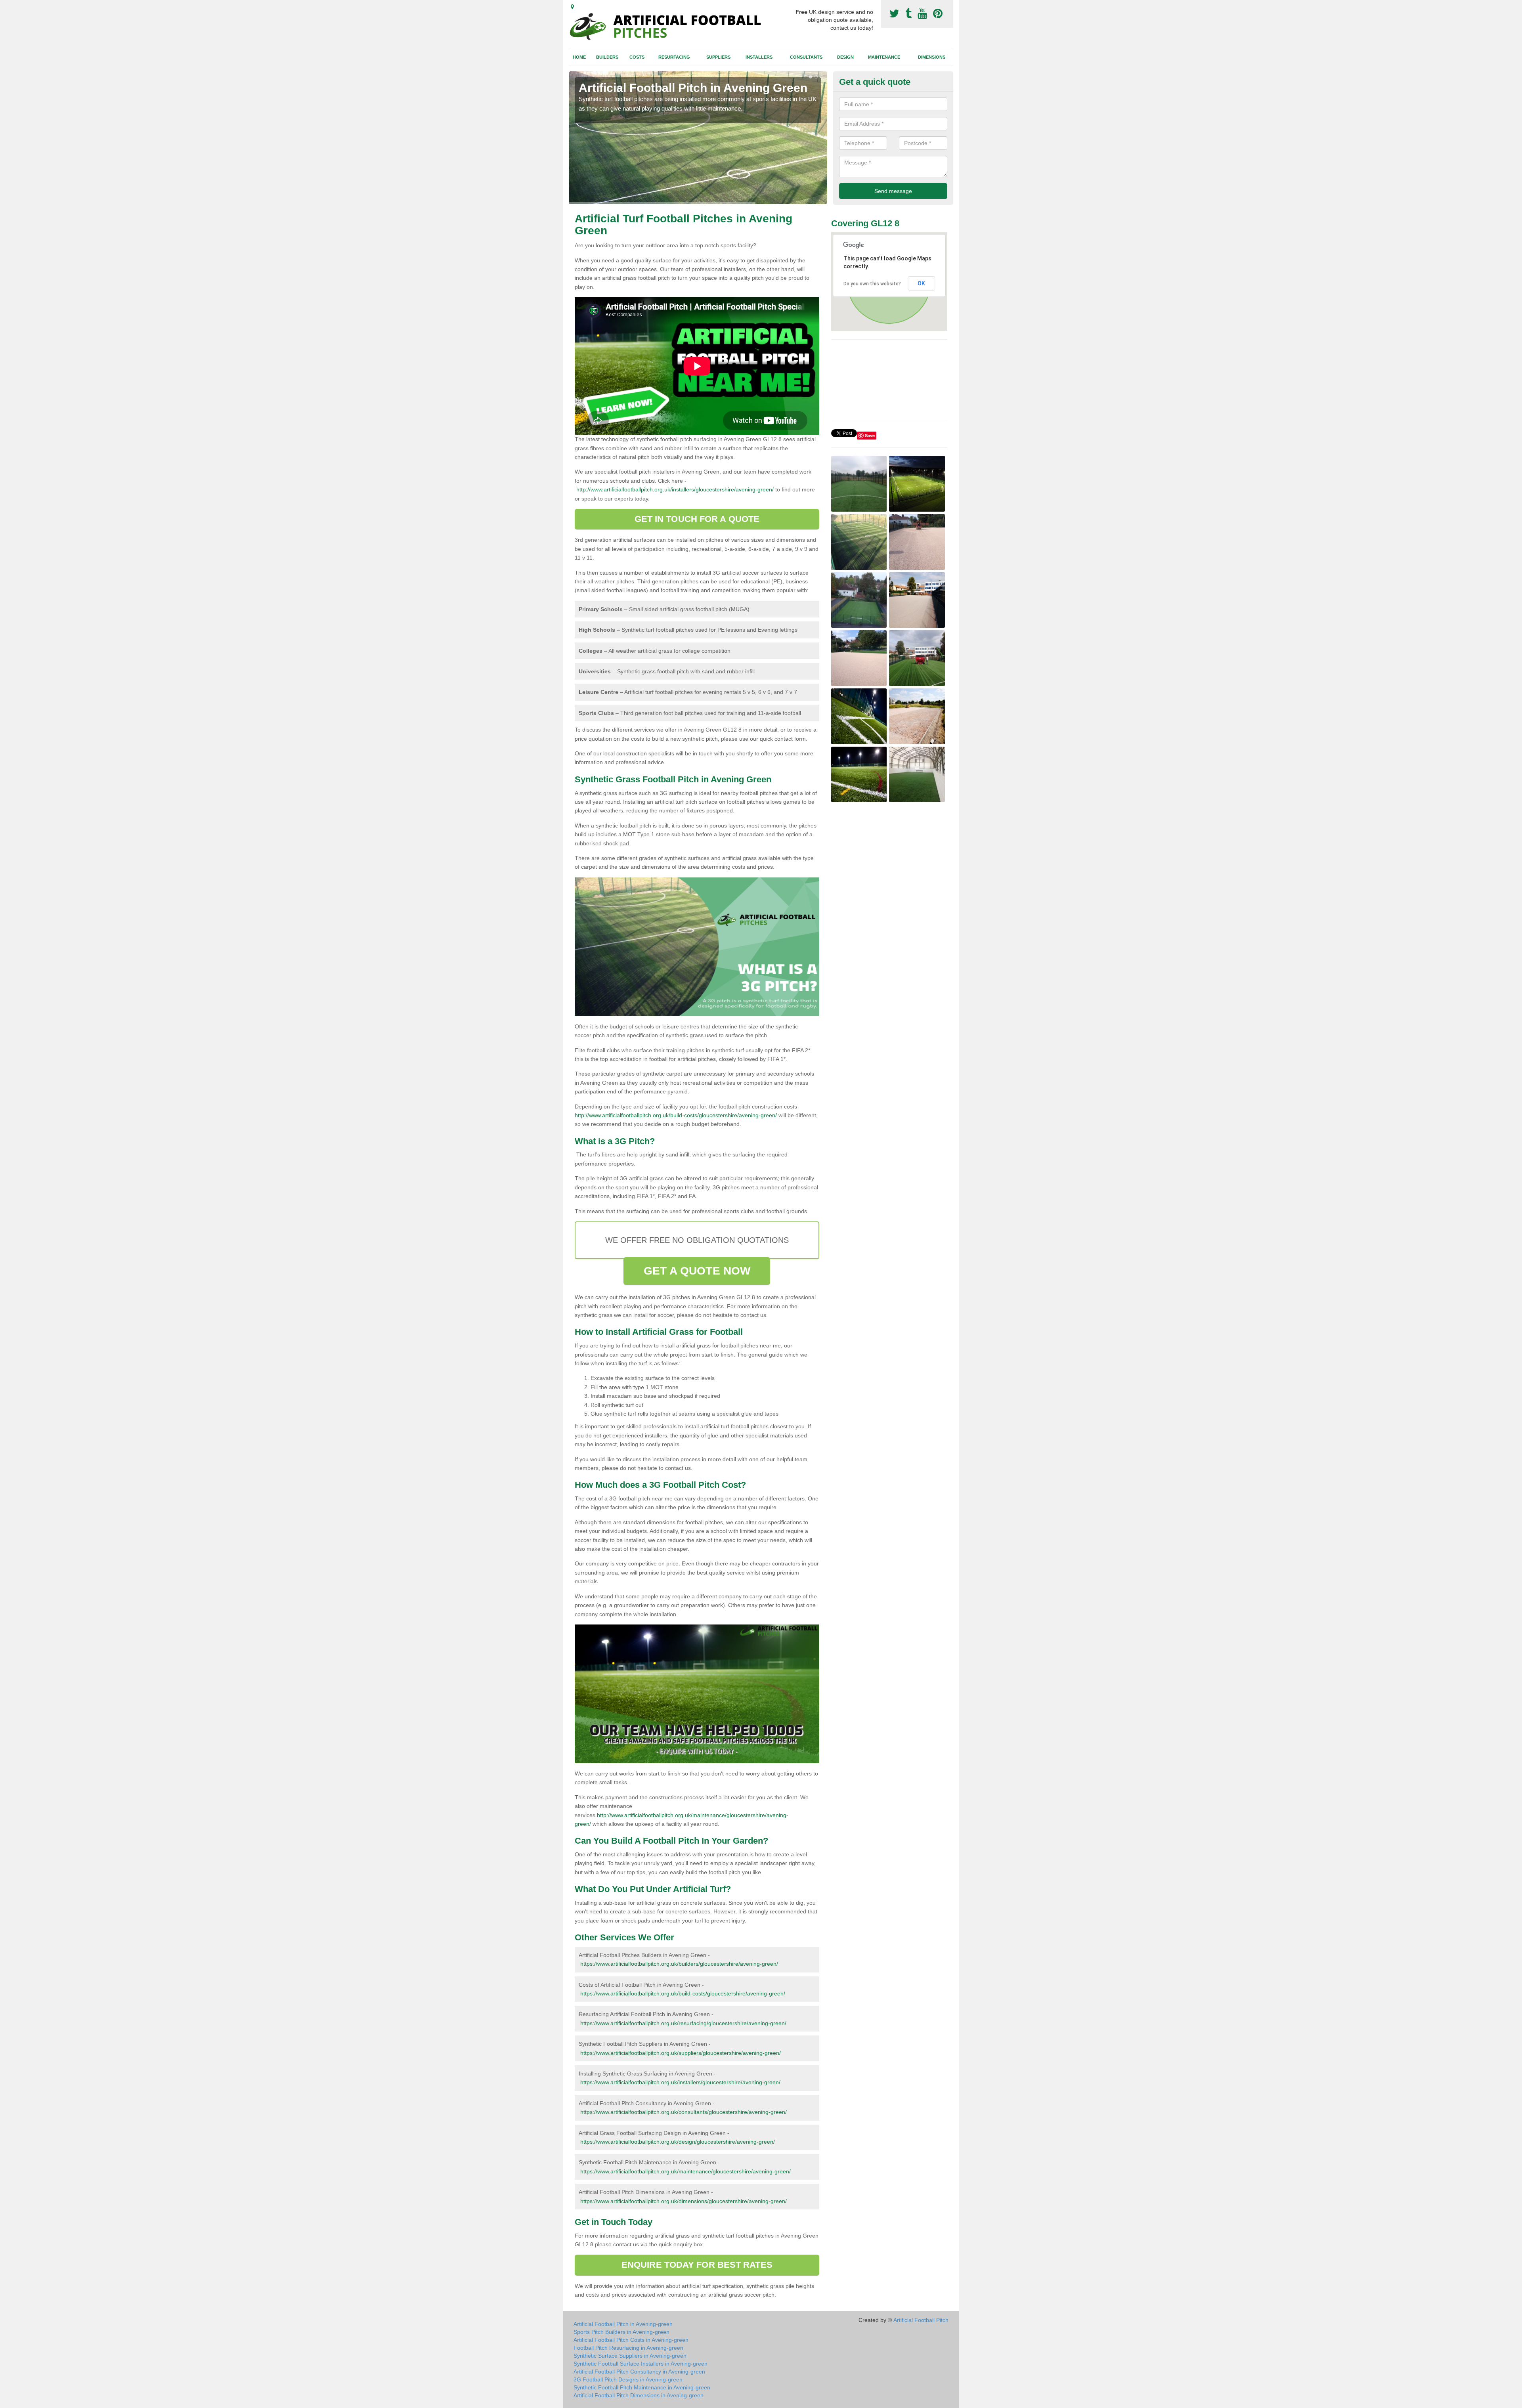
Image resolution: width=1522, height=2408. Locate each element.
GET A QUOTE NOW (697, 1271)
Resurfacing (674, 57)
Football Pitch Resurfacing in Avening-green (628, 2348)
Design (845, 57)
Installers (759, 57)
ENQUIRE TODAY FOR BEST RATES (697, 2265)
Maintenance (884, 57)
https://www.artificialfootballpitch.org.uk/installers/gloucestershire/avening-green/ (680, 2082)
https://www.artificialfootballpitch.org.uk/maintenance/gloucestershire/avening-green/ (685, 2171)
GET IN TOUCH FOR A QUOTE (697, 519)
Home (579, 57)
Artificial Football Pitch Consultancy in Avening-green (639, 2372)
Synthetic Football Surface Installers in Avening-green (641, 2364)
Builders (607, 57)
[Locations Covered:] (572, 7)
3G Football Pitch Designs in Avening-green (628, 2379)
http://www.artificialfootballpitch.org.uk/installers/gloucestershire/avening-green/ (675, 489)
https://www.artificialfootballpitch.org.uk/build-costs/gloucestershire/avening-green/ (683, 1993)
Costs (637, 57)
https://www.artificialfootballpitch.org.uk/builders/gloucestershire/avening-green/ (679, 1964)
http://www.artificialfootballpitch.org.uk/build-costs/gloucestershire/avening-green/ (676, 1115)
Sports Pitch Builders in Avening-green (621, 2332)
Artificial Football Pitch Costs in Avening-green (631, 2340)
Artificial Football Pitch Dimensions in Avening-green (639, 2395)
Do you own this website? (872, 284)
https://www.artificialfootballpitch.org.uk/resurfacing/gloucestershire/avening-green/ (683, 2023)
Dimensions (932, 57)
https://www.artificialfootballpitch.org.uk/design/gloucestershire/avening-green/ (678, 2142)
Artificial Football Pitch (921, 2320)
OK (921, 283)
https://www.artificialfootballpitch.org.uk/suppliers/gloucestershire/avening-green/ (681, 2053)
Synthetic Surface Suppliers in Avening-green (630, 2356)
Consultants (806, 57)
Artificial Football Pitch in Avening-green (623, 2324)
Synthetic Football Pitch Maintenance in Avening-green (642, 2387)
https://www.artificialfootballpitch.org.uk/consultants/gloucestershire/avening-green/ (684, 2112)
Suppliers (718, 57)
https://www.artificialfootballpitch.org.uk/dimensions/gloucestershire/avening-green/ (684, 2201)
